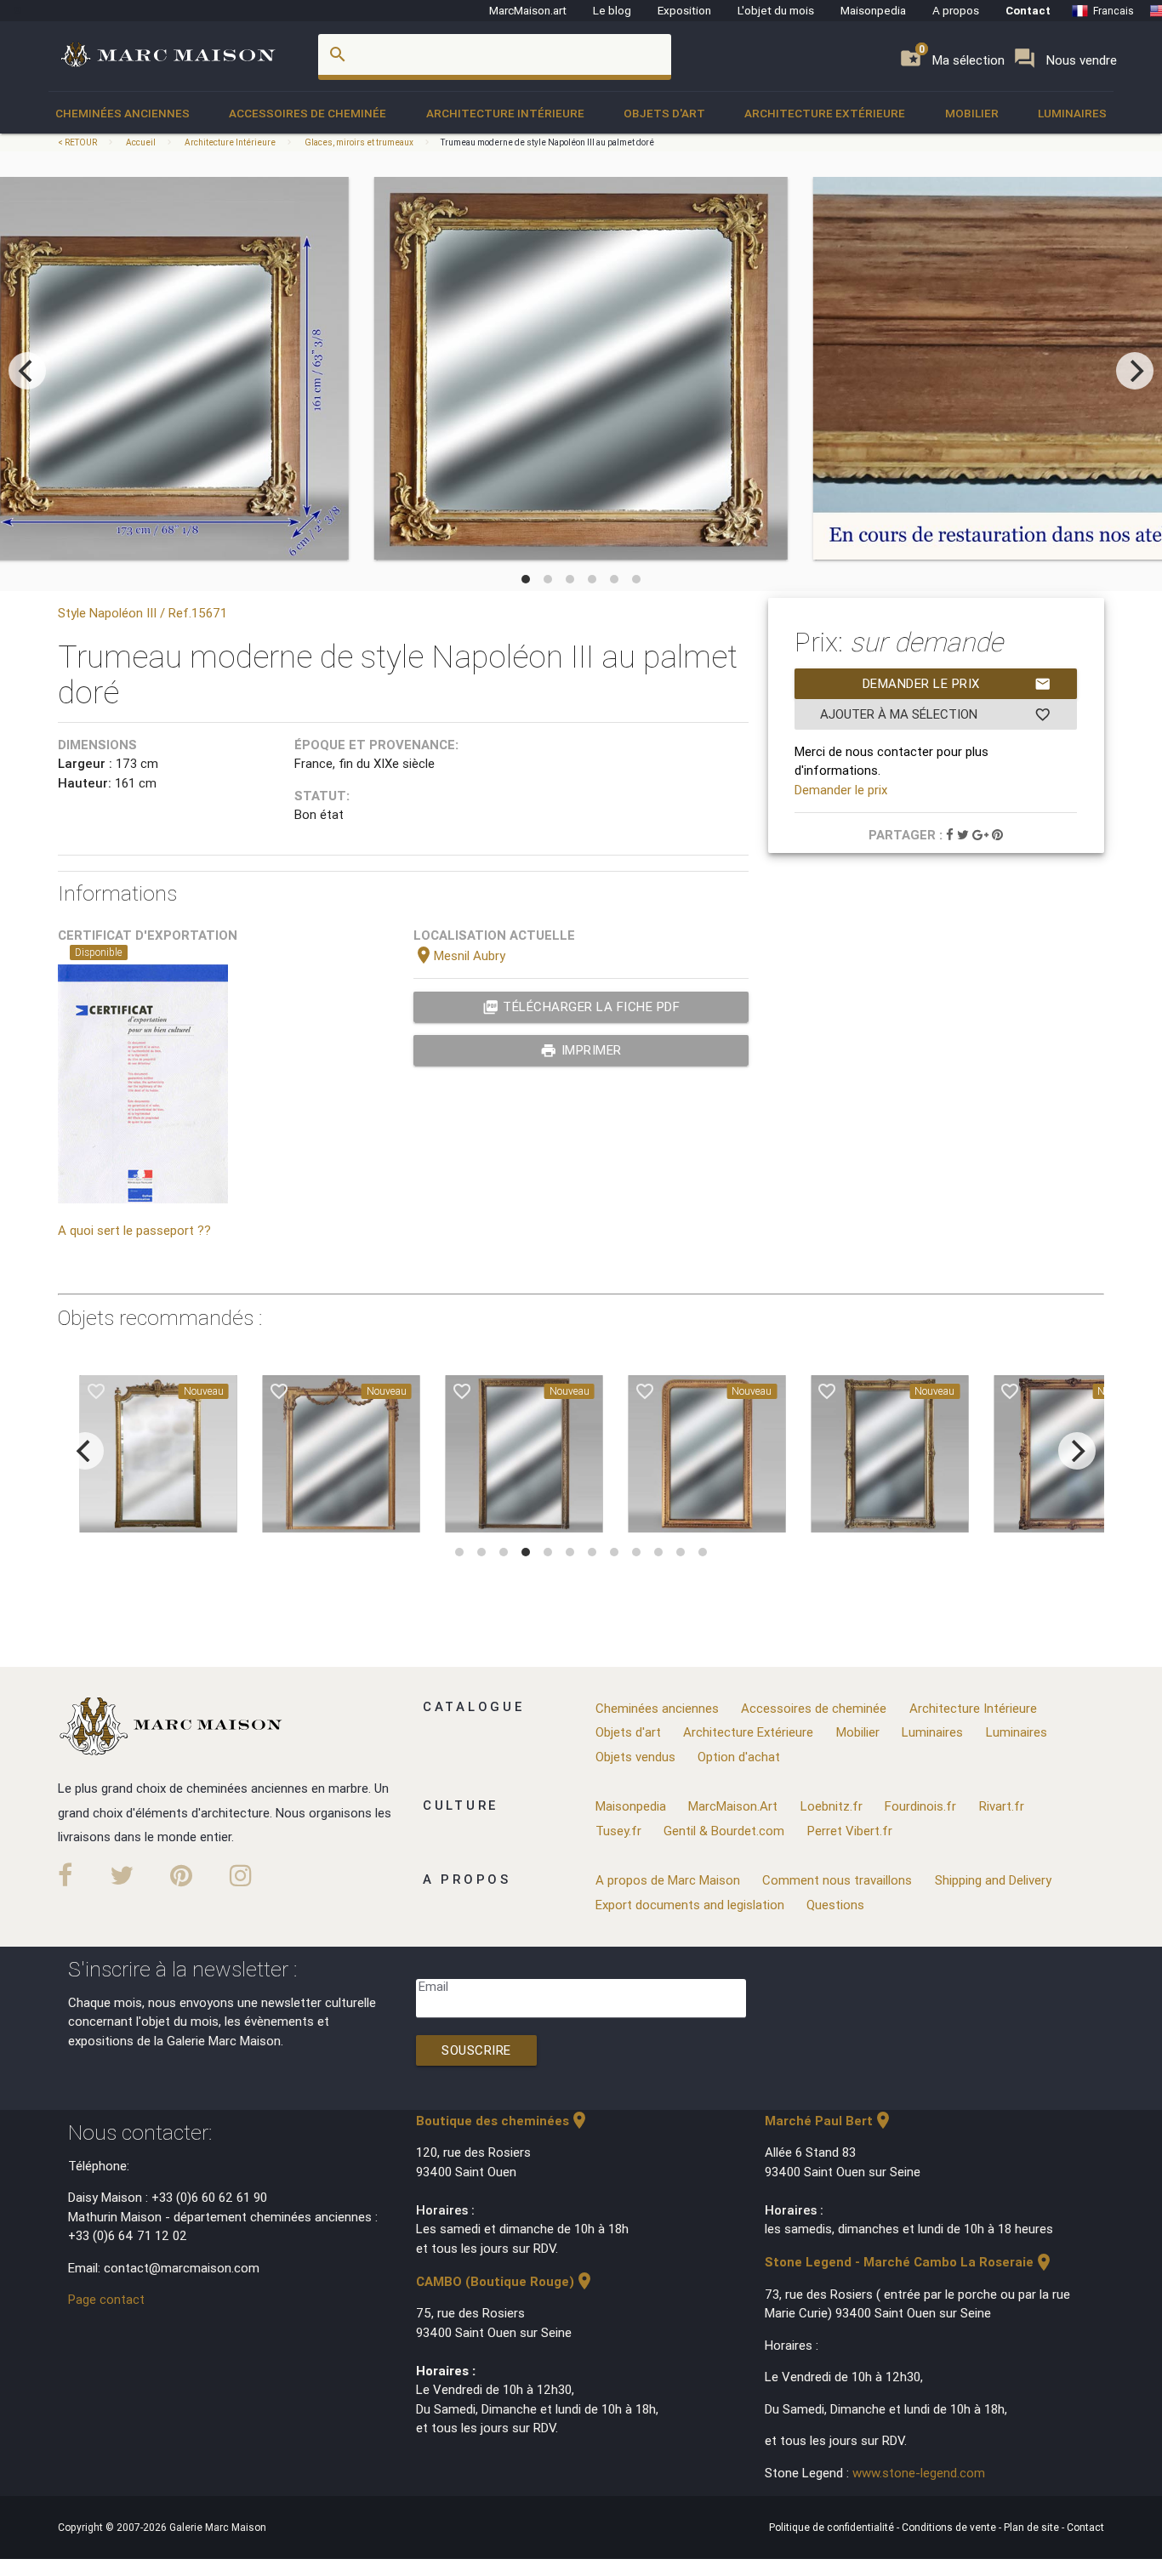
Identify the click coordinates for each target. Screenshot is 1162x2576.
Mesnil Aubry (459, 955)
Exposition (684, 10)
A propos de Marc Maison (668, 1880)
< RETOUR (78, 142)
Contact (1028, 10)
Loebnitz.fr (832, 1806)
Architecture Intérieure (505, 113)
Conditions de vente (950, 2527)
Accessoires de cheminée (308, 113)
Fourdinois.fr (920, 1806)
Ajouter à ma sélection (936, 714)
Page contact (106, 2299)
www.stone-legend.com (919, 2473)
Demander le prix (957, 684)
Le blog (612, 10)
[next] (1135, 371)
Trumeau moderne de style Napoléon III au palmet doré (547, 142)
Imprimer (581, 1050)
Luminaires (1072, 113)
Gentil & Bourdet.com (724, 1831)
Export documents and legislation (690, 1905)
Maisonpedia (873, 10)
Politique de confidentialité (833, 2527)
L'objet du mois (776, 10)
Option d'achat (739, 1757)
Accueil (141, 142)
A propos (956, 10)
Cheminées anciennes (122, 113)
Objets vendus (635, 1757)
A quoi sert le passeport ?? (134, 1230)
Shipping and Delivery (993, 1880)
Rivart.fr (1002, 1806)
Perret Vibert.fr (850, 1831)
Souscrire (476, 2050)
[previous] (27, 371)
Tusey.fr (618, 1831)
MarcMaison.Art (733, 1806)
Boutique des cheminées (503, 2121)
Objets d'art (664, 113)
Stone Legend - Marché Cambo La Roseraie (909, 2262)
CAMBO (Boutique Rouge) (505, 2281)
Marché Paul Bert (829, 2121)
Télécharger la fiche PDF (581, 1007)
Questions (835, 1905)
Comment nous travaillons (837, 1880)
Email (433, 1986)
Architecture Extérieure (825, 113)
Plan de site (1033, 2527)
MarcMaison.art (528, 10)
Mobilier (972, 113)
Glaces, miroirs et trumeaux (359, 142)
